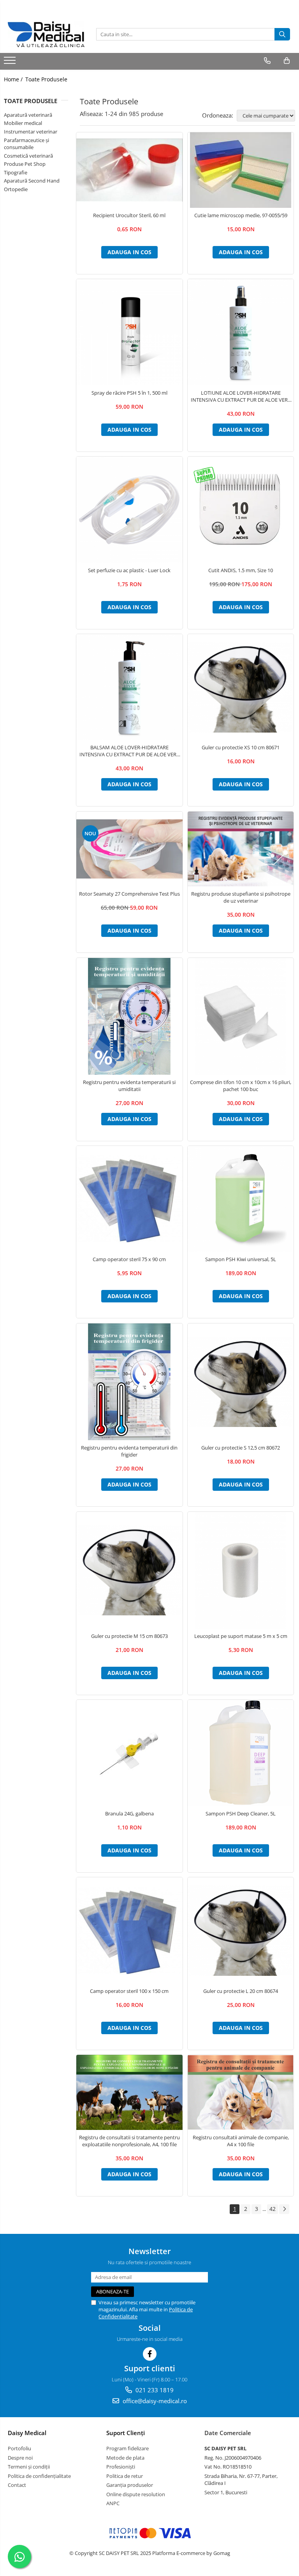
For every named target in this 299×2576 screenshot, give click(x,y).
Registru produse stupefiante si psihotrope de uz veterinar (241, 897)
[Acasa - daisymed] (46, 34)
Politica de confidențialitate (39, 2476)
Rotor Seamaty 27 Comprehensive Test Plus (129, 894)
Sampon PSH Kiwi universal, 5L (241, 1259)
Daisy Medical (27, 2433)
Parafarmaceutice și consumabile (26, 144)
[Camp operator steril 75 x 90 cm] (129, 1199)
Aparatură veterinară (28, 115)
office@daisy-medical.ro (154, 2401)
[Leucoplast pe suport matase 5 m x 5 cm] (241, 1570)
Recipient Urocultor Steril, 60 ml (129, 215)
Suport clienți (126, 2433)
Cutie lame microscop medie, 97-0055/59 (241, 215)
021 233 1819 (154, 2390)
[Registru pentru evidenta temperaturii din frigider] (129, 1382)
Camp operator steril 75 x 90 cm (129, 1259)
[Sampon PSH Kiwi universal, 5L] (241, 1199)
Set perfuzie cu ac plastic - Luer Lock (129, 570)
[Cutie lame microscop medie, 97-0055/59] (241, 170)
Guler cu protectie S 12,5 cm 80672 (241, 1448)
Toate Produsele (46, 79)
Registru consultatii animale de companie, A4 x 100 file (241, 2141)
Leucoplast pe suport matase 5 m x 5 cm (241, 1636)
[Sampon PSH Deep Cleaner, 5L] (241, 1753)
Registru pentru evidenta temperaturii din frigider (129, 1451)
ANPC (113, 2503)
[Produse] (11, 63)
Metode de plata (125, 2458)
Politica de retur (125, 2476)
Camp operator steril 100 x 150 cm (129, 1991)
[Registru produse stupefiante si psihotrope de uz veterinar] (241, 849)
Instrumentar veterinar (31, 132)
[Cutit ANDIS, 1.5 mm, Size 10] (241, 510)
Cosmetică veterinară (28, 156)
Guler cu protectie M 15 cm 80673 (129, 1636)
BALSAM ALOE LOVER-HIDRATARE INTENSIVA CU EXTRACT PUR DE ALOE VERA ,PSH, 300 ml (129, 751)
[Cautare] (282, 34)
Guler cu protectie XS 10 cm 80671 (241, 747)
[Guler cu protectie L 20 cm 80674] (241, 1930)
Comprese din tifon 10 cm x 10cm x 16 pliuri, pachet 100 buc (241, 1086)
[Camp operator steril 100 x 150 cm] (129, 1930)
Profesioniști (121, 2467)
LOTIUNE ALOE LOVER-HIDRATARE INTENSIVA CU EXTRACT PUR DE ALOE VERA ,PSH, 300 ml (241, 396)
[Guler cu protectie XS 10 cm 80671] (241, 687)
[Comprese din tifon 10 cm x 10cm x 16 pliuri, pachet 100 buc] (241, 1016)
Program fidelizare (128, 2448)
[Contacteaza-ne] (267, 61)
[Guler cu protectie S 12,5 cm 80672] (241, 1382)
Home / (14, 79)
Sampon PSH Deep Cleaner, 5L (241, 1813)
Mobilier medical (23, 123)
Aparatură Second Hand (32, 181)
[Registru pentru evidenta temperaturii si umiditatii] (129, 1016)
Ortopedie (16, 189)
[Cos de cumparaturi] (287, 61)
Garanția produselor (130, 2485)
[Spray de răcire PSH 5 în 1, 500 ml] (129, 332)
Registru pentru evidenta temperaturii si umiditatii (129, 1086)
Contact (17, 2485)
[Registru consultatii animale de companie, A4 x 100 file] (241, 2093)
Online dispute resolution (136, 2494)
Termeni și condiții (29, 2467)
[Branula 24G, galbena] (129, 1753)
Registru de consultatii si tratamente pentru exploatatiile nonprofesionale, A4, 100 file (129, 2141)
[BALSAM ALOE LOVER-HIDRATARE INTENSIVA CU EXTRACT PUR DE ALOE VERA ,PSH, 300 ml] (129, 687)
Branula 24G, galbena (129, 1813)
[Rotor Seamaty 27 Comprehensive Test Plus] (129, 849)
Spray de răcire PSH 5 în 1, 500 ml (129, 393)
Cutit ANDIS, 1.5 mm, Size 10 (241, 570)
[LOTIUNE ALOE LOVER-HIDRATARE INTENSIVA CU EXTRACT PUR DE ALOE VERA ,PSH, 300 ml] (241, 332)
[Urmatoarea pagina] (284, 2209)
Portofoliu (19, 2448)
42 (273, 2209)
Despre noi (20, 2458)
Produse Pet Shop (25, 164)
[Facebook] (150, 2354)
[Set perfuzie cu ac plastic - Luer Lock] (129, 510)
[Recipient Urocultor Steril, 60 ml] (129, 170)
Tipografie (16, 172)
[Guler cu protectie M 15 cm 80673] (129, 1570)
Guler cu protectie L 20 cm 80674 (241, 1991)
